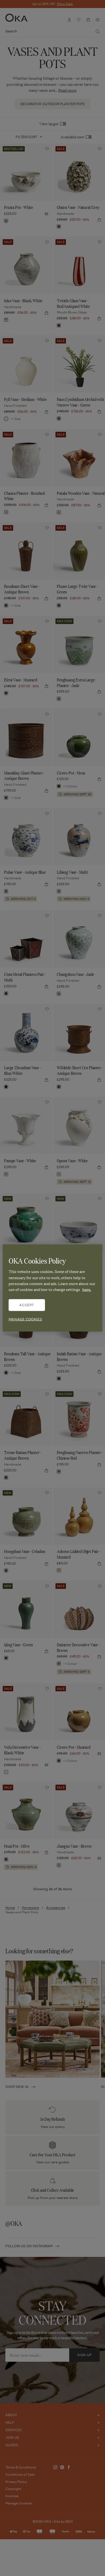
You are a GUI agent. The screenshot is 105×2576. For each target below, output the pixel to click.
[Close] (95, 1251)
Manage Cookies (25, 1319)
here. (87, 1289)
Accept (27, 1305)
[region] (53, 1288)
